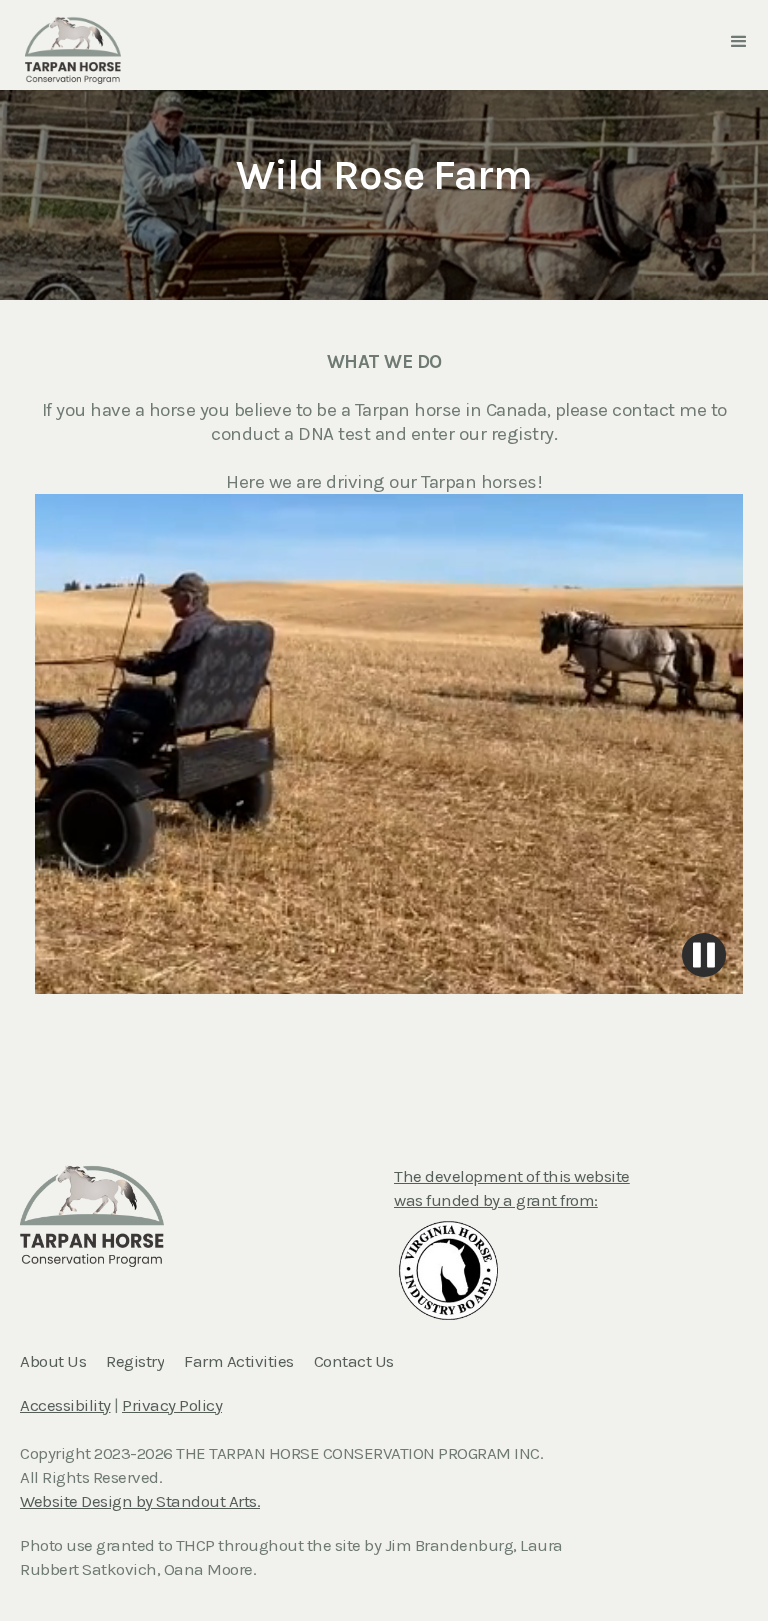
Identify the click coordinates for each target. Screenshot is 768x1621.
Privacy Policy (172, 1405)
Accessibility (65, 1405)
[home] (73, 40)
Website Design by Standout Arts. (140, 1501)
